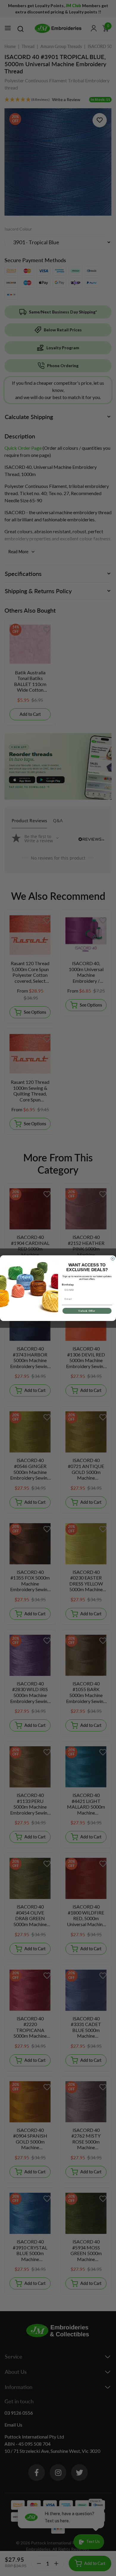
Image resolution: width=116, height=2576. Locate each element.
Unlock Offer (87, 1311)
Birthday (68, 1284)
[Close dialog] (113, 1259)
